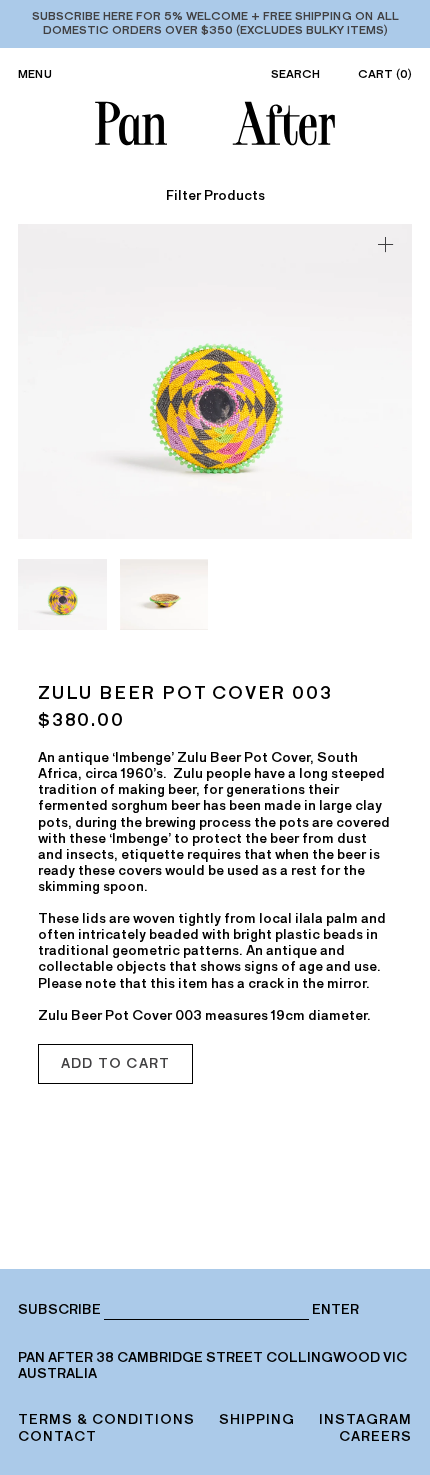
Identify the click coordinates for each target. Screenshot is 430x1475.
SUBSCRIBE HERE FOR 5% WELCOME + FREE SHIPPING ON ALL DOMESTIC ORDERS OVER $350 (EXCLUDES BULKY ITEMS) (215, 23)
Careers (375, 1436)
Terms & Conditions (106, 1419)
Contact (57, 1436)
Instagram (365, 1419)
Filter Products (215, 196)
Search (295, 74)
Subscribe (59, 1309)
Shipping (257, 1419)
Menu (35, 74)
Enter (335, 1310)
